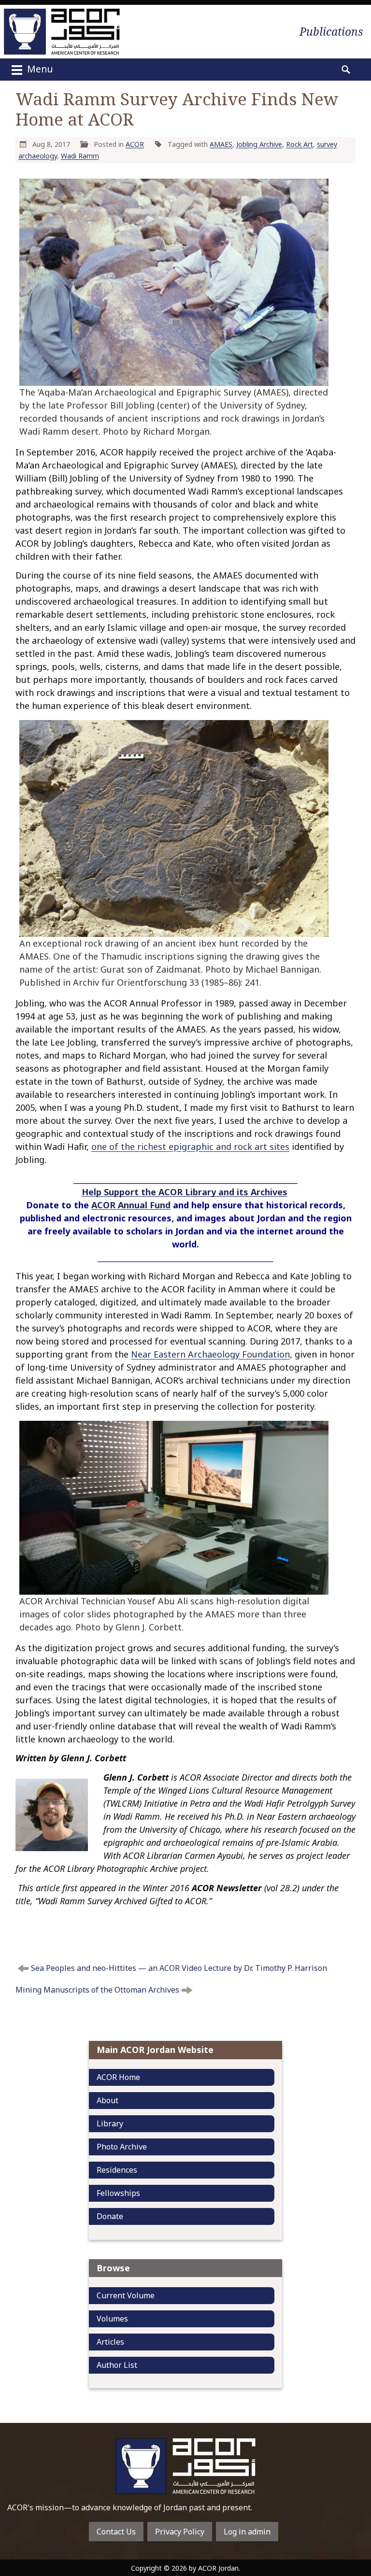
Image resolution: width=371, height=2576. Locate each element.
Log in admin (247, 2532)
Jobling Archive (259, 144)
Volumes (112, 2319)
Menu (39, 69)
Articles (110, 2342)
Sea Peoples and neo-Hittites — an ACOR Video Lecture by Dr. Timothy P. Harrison (179, 1968)
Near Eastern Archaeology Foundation (210, 1354)
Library (110, 2123)
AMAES (221, 144)
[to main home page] (62, 32)
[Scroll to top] (352, 2524)
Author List (117, 2365)
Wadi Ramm (80, 156)
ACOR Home (118, 2077)
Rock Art (300, 144)
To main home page (185, 2466)
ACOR (135, 144)
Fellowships (118, 2193)
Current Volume (126, 2295)
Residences (117, 2170)
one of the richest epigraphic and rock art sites (190, 1146)
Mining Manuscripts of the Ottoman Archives (97, 1990)
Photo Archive (122, 2147)
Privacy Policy (180, 2532)
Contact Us (116, 2532)
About (107, 2100)
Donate (110, 2216)
